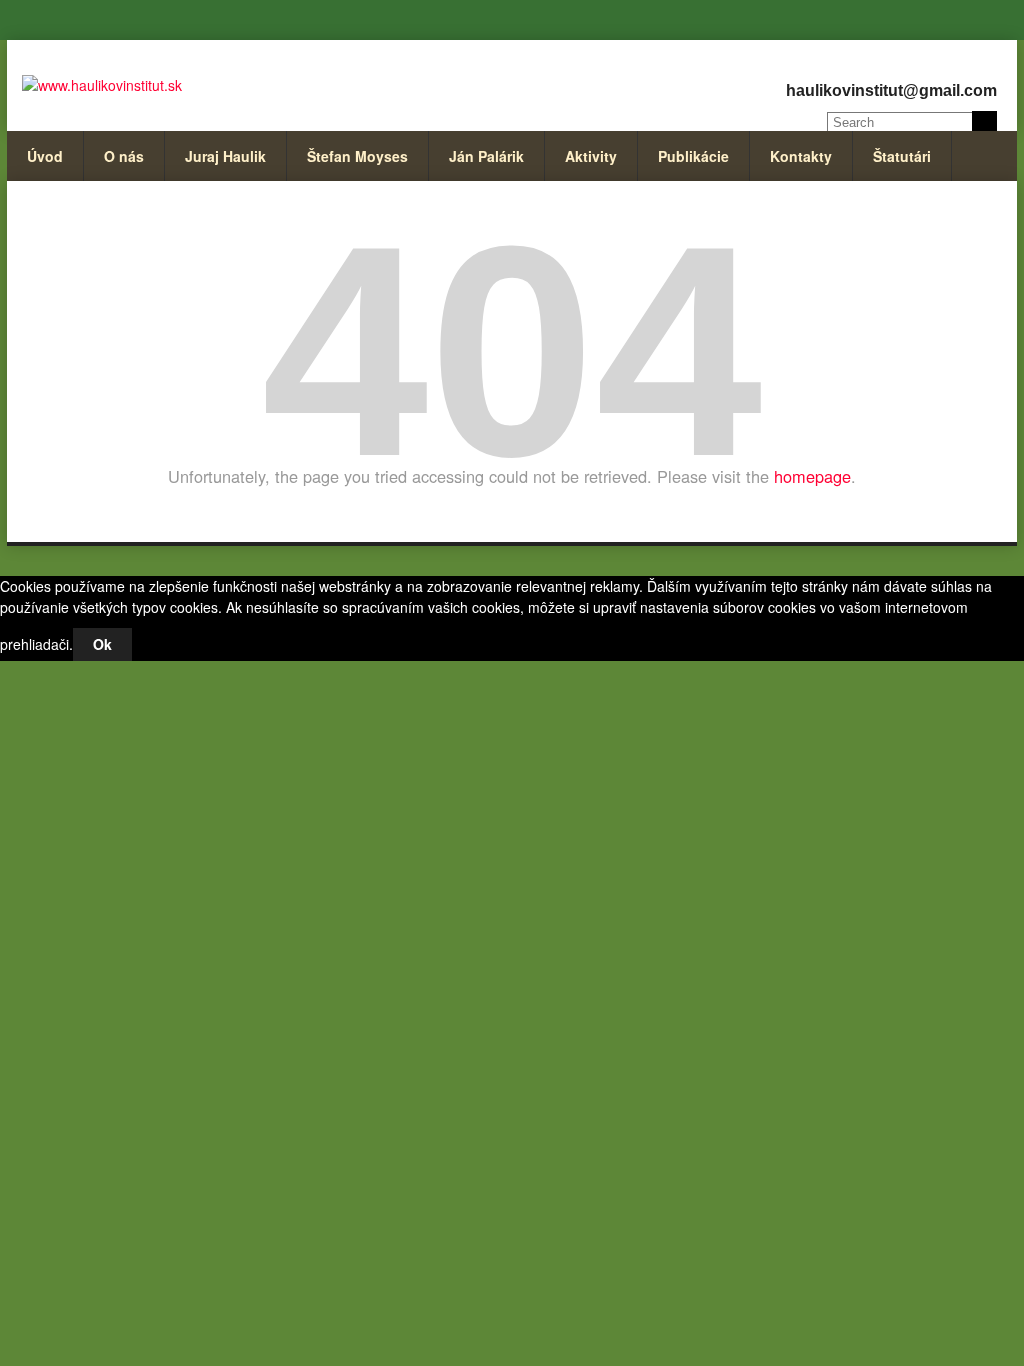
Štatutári (902, 156)
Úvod (45, 156)
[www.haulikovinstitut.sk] (102, 85)
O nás (124, 156)
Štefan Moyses (357, 156)
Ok (102, 644)
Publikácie (693, 156)
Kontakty (801, 156)
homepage (812, 476)
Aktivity (591, 156)
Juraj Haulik (225, 156)
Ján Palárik (486, 156)
